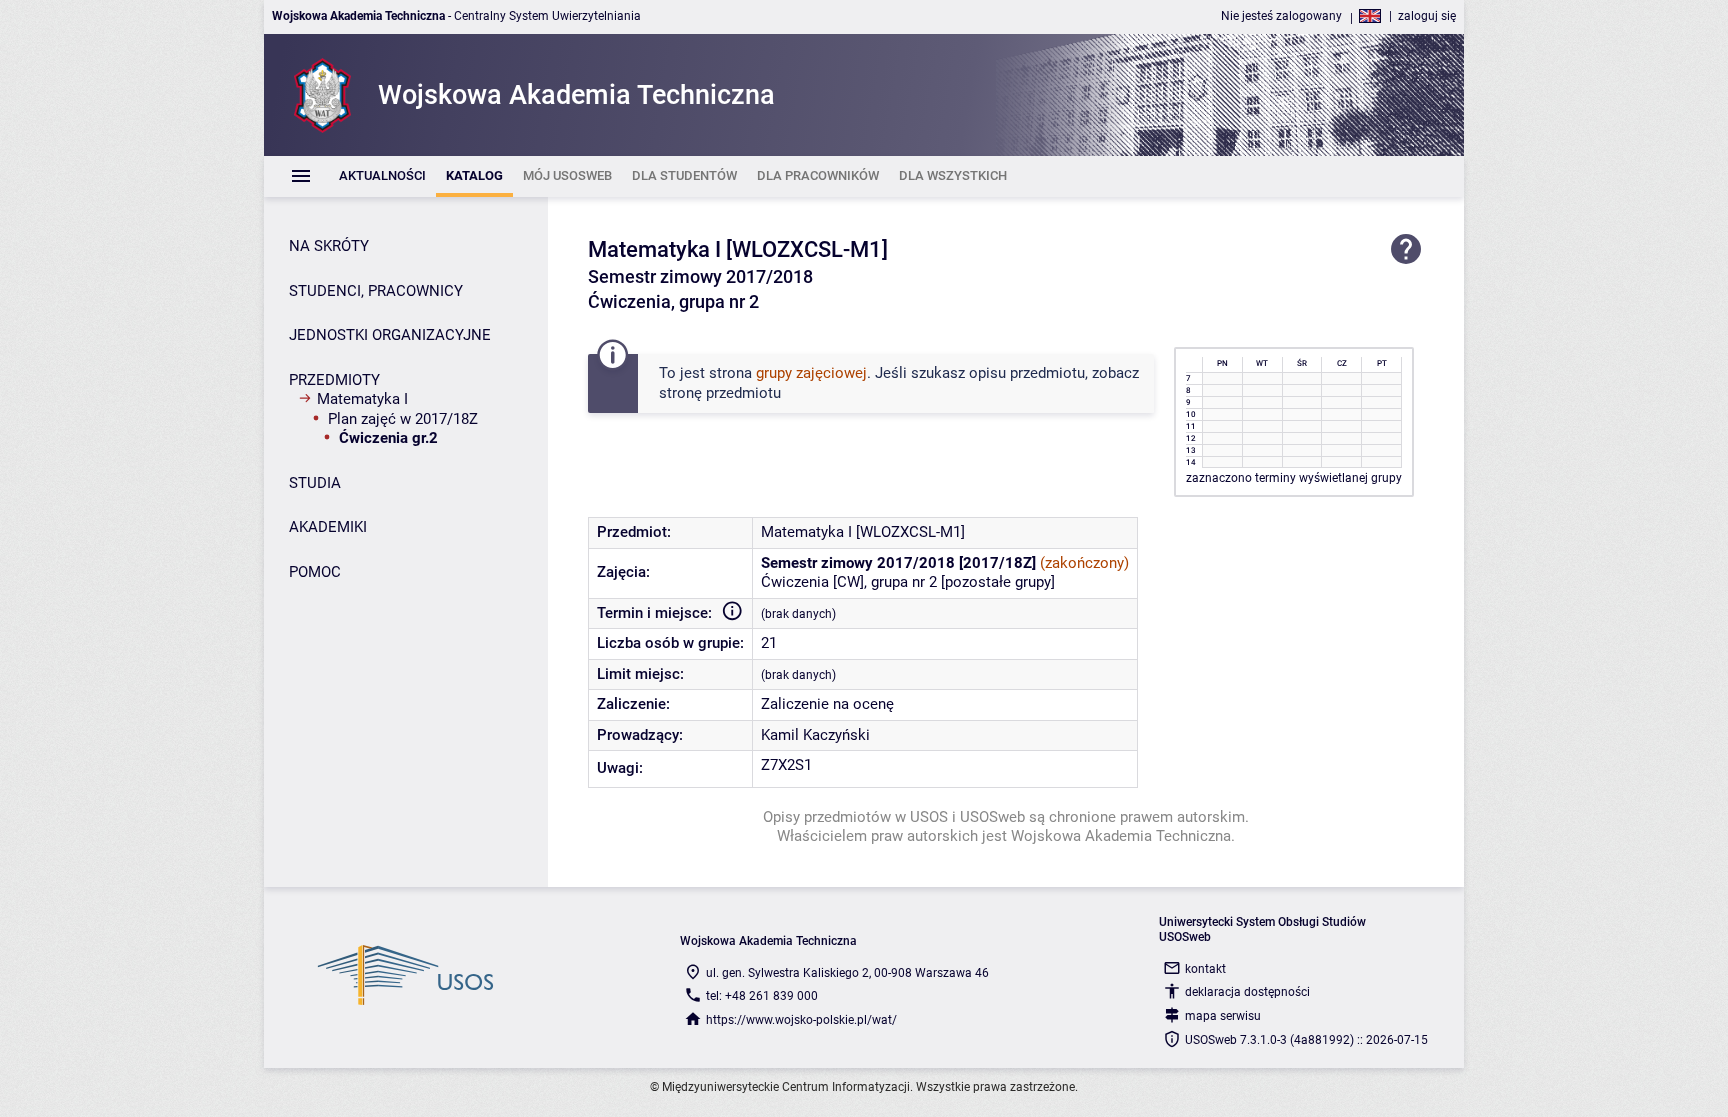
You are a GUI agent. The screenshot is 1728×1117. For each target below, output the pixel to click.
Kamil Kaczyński (815, 735)
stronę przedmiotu (720, 393)
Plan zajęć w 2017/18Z (403, 419)
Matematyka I (362, 399)
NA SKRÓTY (329, 246)
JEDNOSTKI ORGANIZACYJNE (390, 335)
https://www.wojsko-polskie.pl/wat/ (801, 1020)
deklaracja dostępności (1247, 992)
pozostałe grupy (998, 582)
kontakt (1205, 969)
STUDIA (315, 483)
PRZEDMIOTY (334, 380)
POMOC (315, 572)
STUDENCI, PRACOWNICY (376, 291)
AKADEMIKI (328, 527)
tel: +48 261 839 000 (762, 996)
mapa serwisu (1223, 1016)
